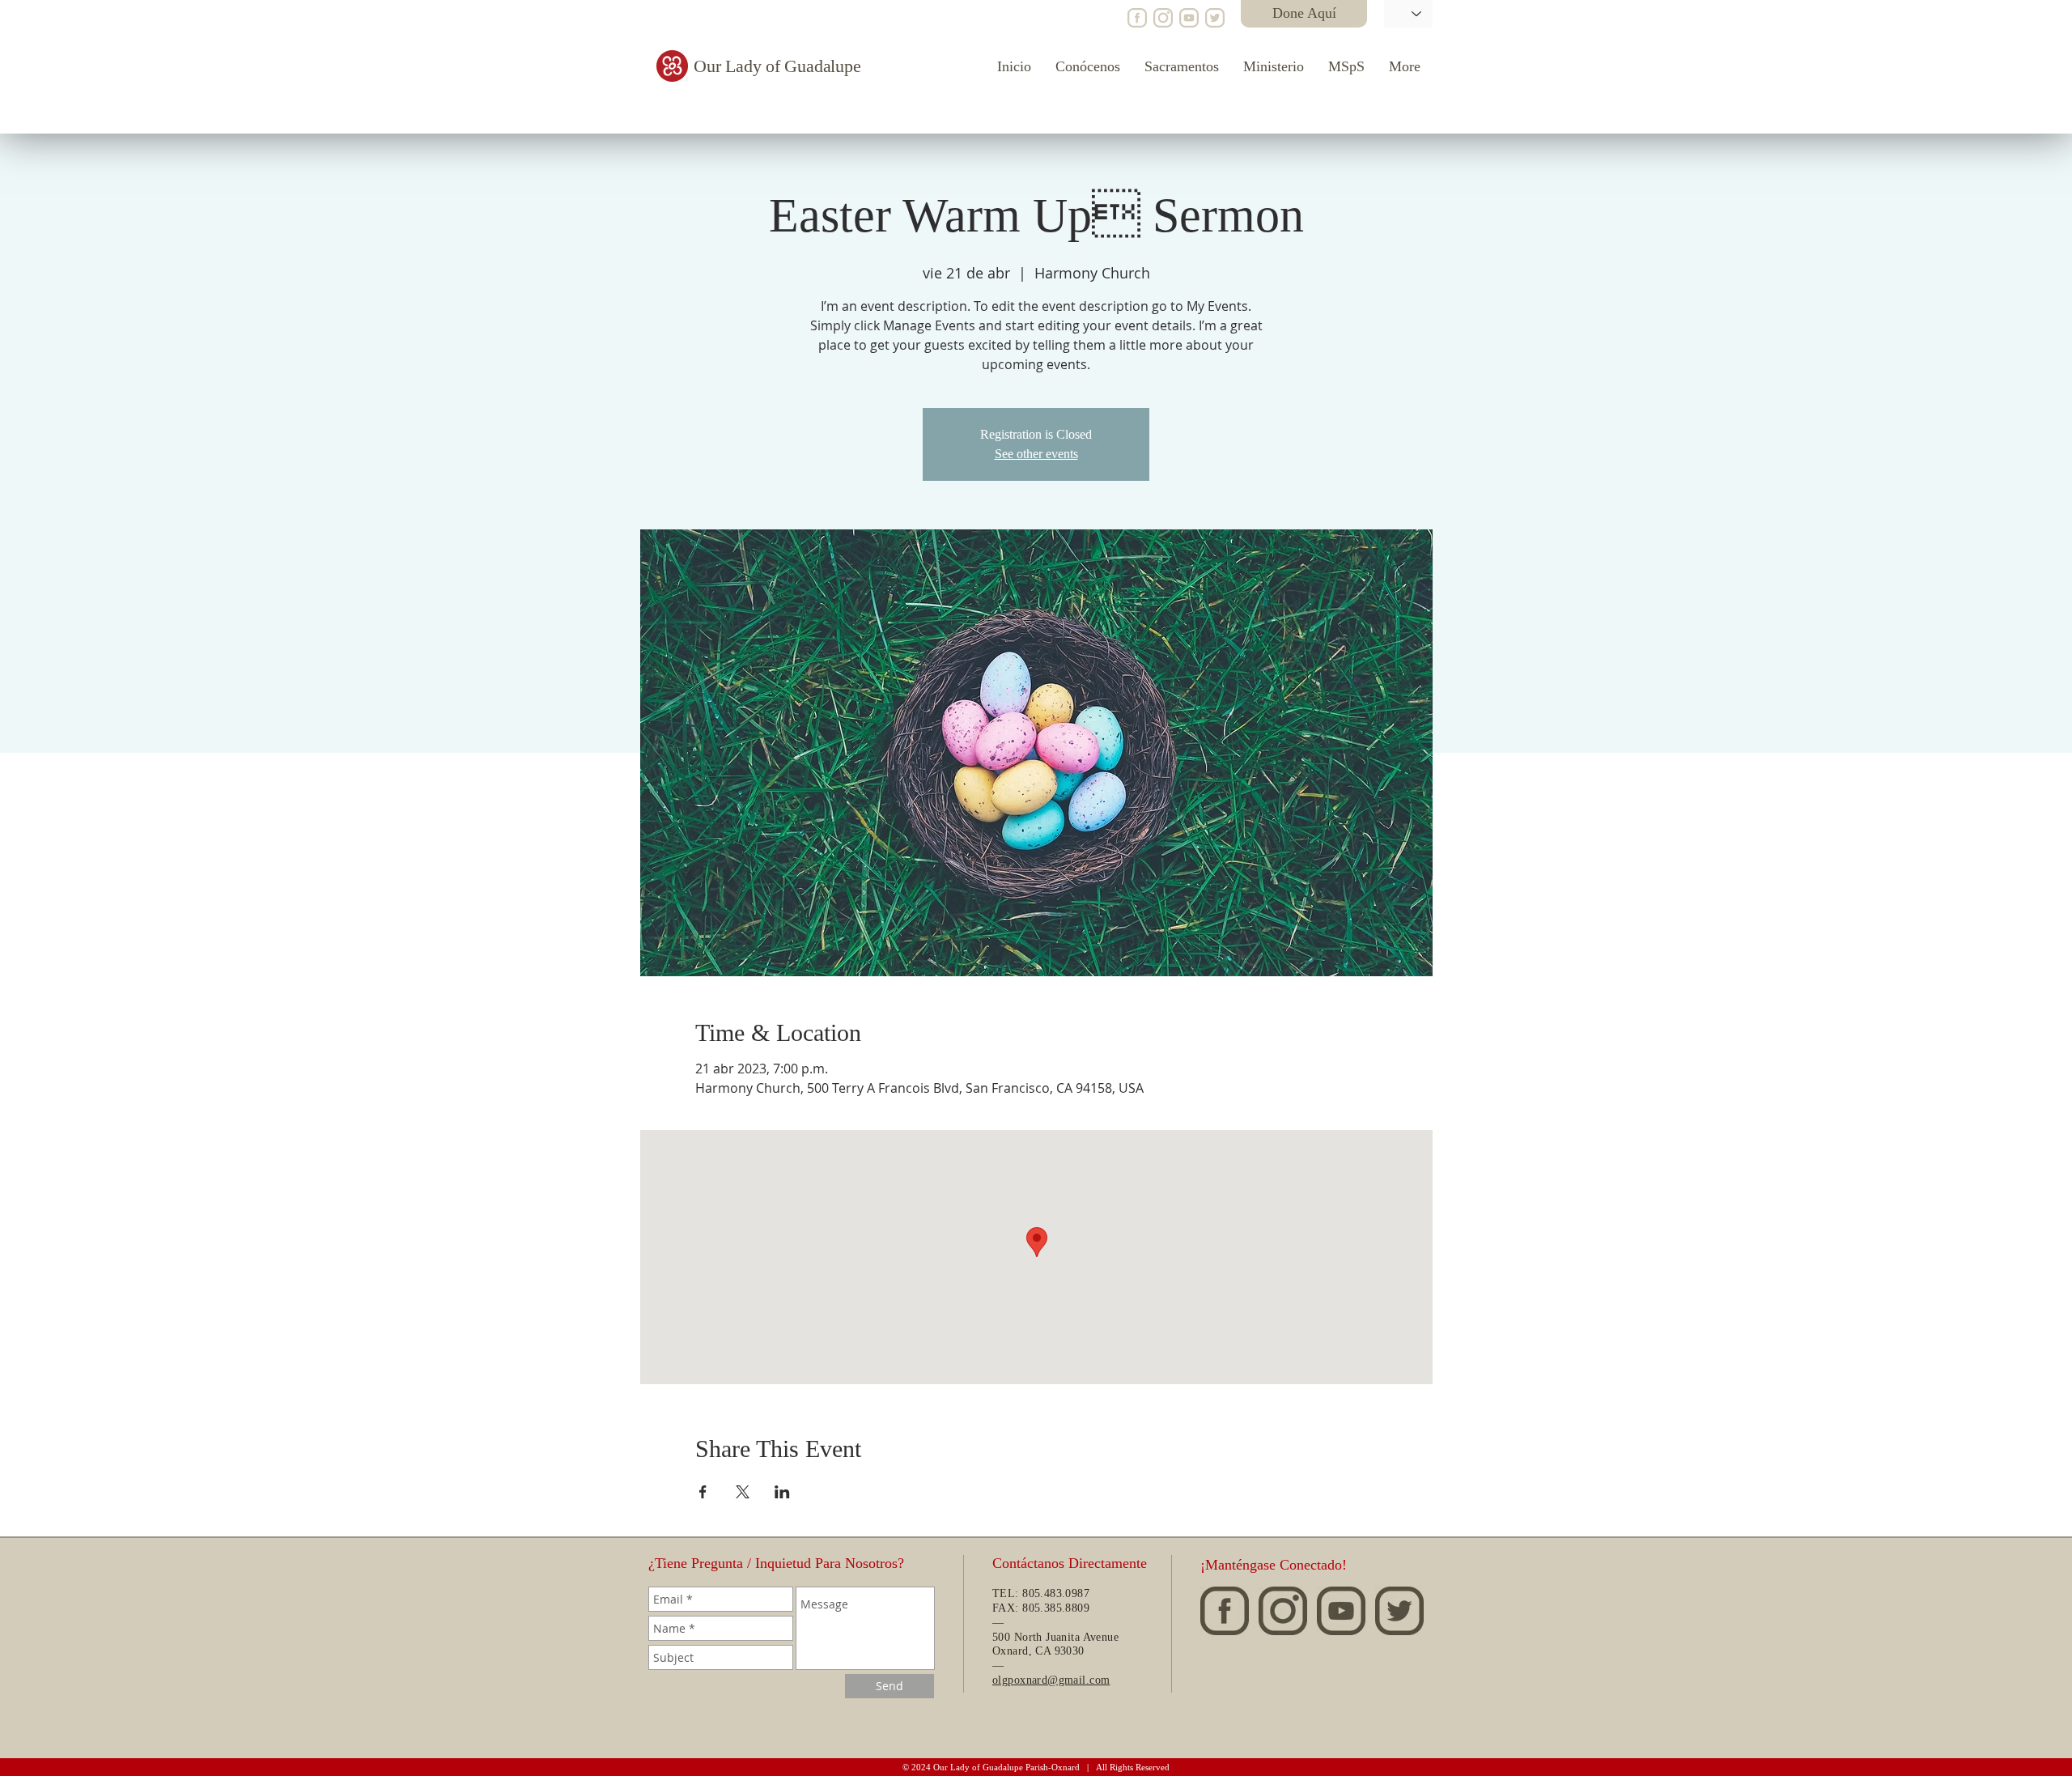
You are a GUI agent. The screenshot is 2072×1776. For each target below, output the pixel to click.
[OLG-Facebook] (1137, 18)
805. (1033, 1608)
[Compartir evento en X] (743, 1492)
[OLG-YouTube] (1189, 18)
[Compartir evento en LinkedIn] (782, 1492)
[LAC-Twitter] (1215, 18)
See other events (1036, 454)
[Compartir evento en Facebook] (703, 1492)
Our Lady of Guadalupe (777, 66)
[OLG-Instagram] (1163, 18)
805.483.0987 (1056, 1593)
